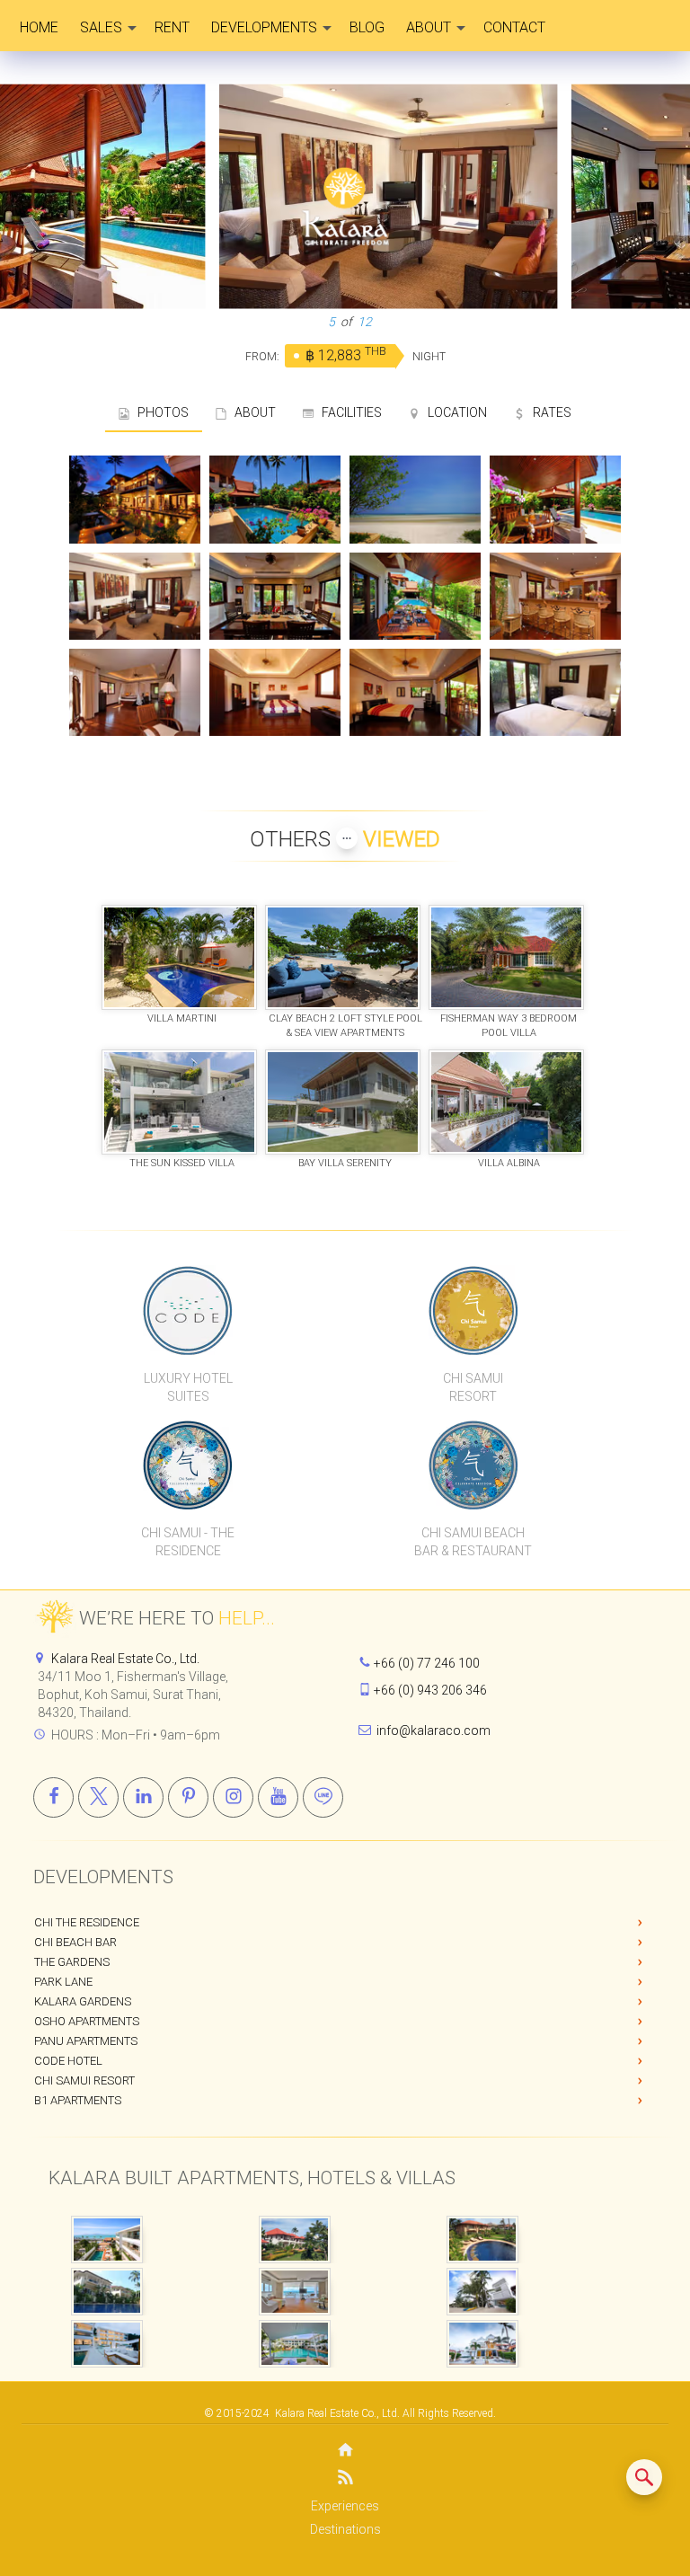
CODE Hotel (68, 2061)
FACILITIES (348, 412)
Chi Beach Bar (75, 1942)
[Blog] (345, 2480)
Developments (264, 27)
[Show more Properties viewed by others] (347, 838)
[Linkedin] (143, 1797)
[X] (98, 1797)
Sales (101, 27)
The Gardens (72, 1962)
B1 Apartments (78, 2100)
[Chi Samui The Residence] (188, 1465)
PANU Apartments (86, 2041)
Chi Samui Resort (84, 2080)
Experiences (345, 2506)
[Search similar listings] (644, 2477)
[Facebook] (53, 1797)
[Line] (323, 1797)
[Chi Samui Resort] (473, 1310)
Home (39, 27)
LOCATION (453, 412)
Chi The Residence (87, 1922)
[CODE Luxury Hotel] (188, 1310)
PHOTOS (159, 412)
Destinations (345, 2529)
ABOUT (251, 412)
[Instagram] (233, 1797)
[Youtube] (278, 1797)
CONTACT (514, 27)
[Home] (345, 2452)
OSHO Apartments (87, 2021)
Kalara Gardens (83, 2001)
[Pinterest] (188, 1797)
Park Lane (63, 1982)
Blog (367, 27)
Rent (172, 27)
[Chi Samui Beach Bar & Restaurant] (473, 1465)
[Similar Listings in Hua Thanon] (644, 2477)
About (429, 27)
